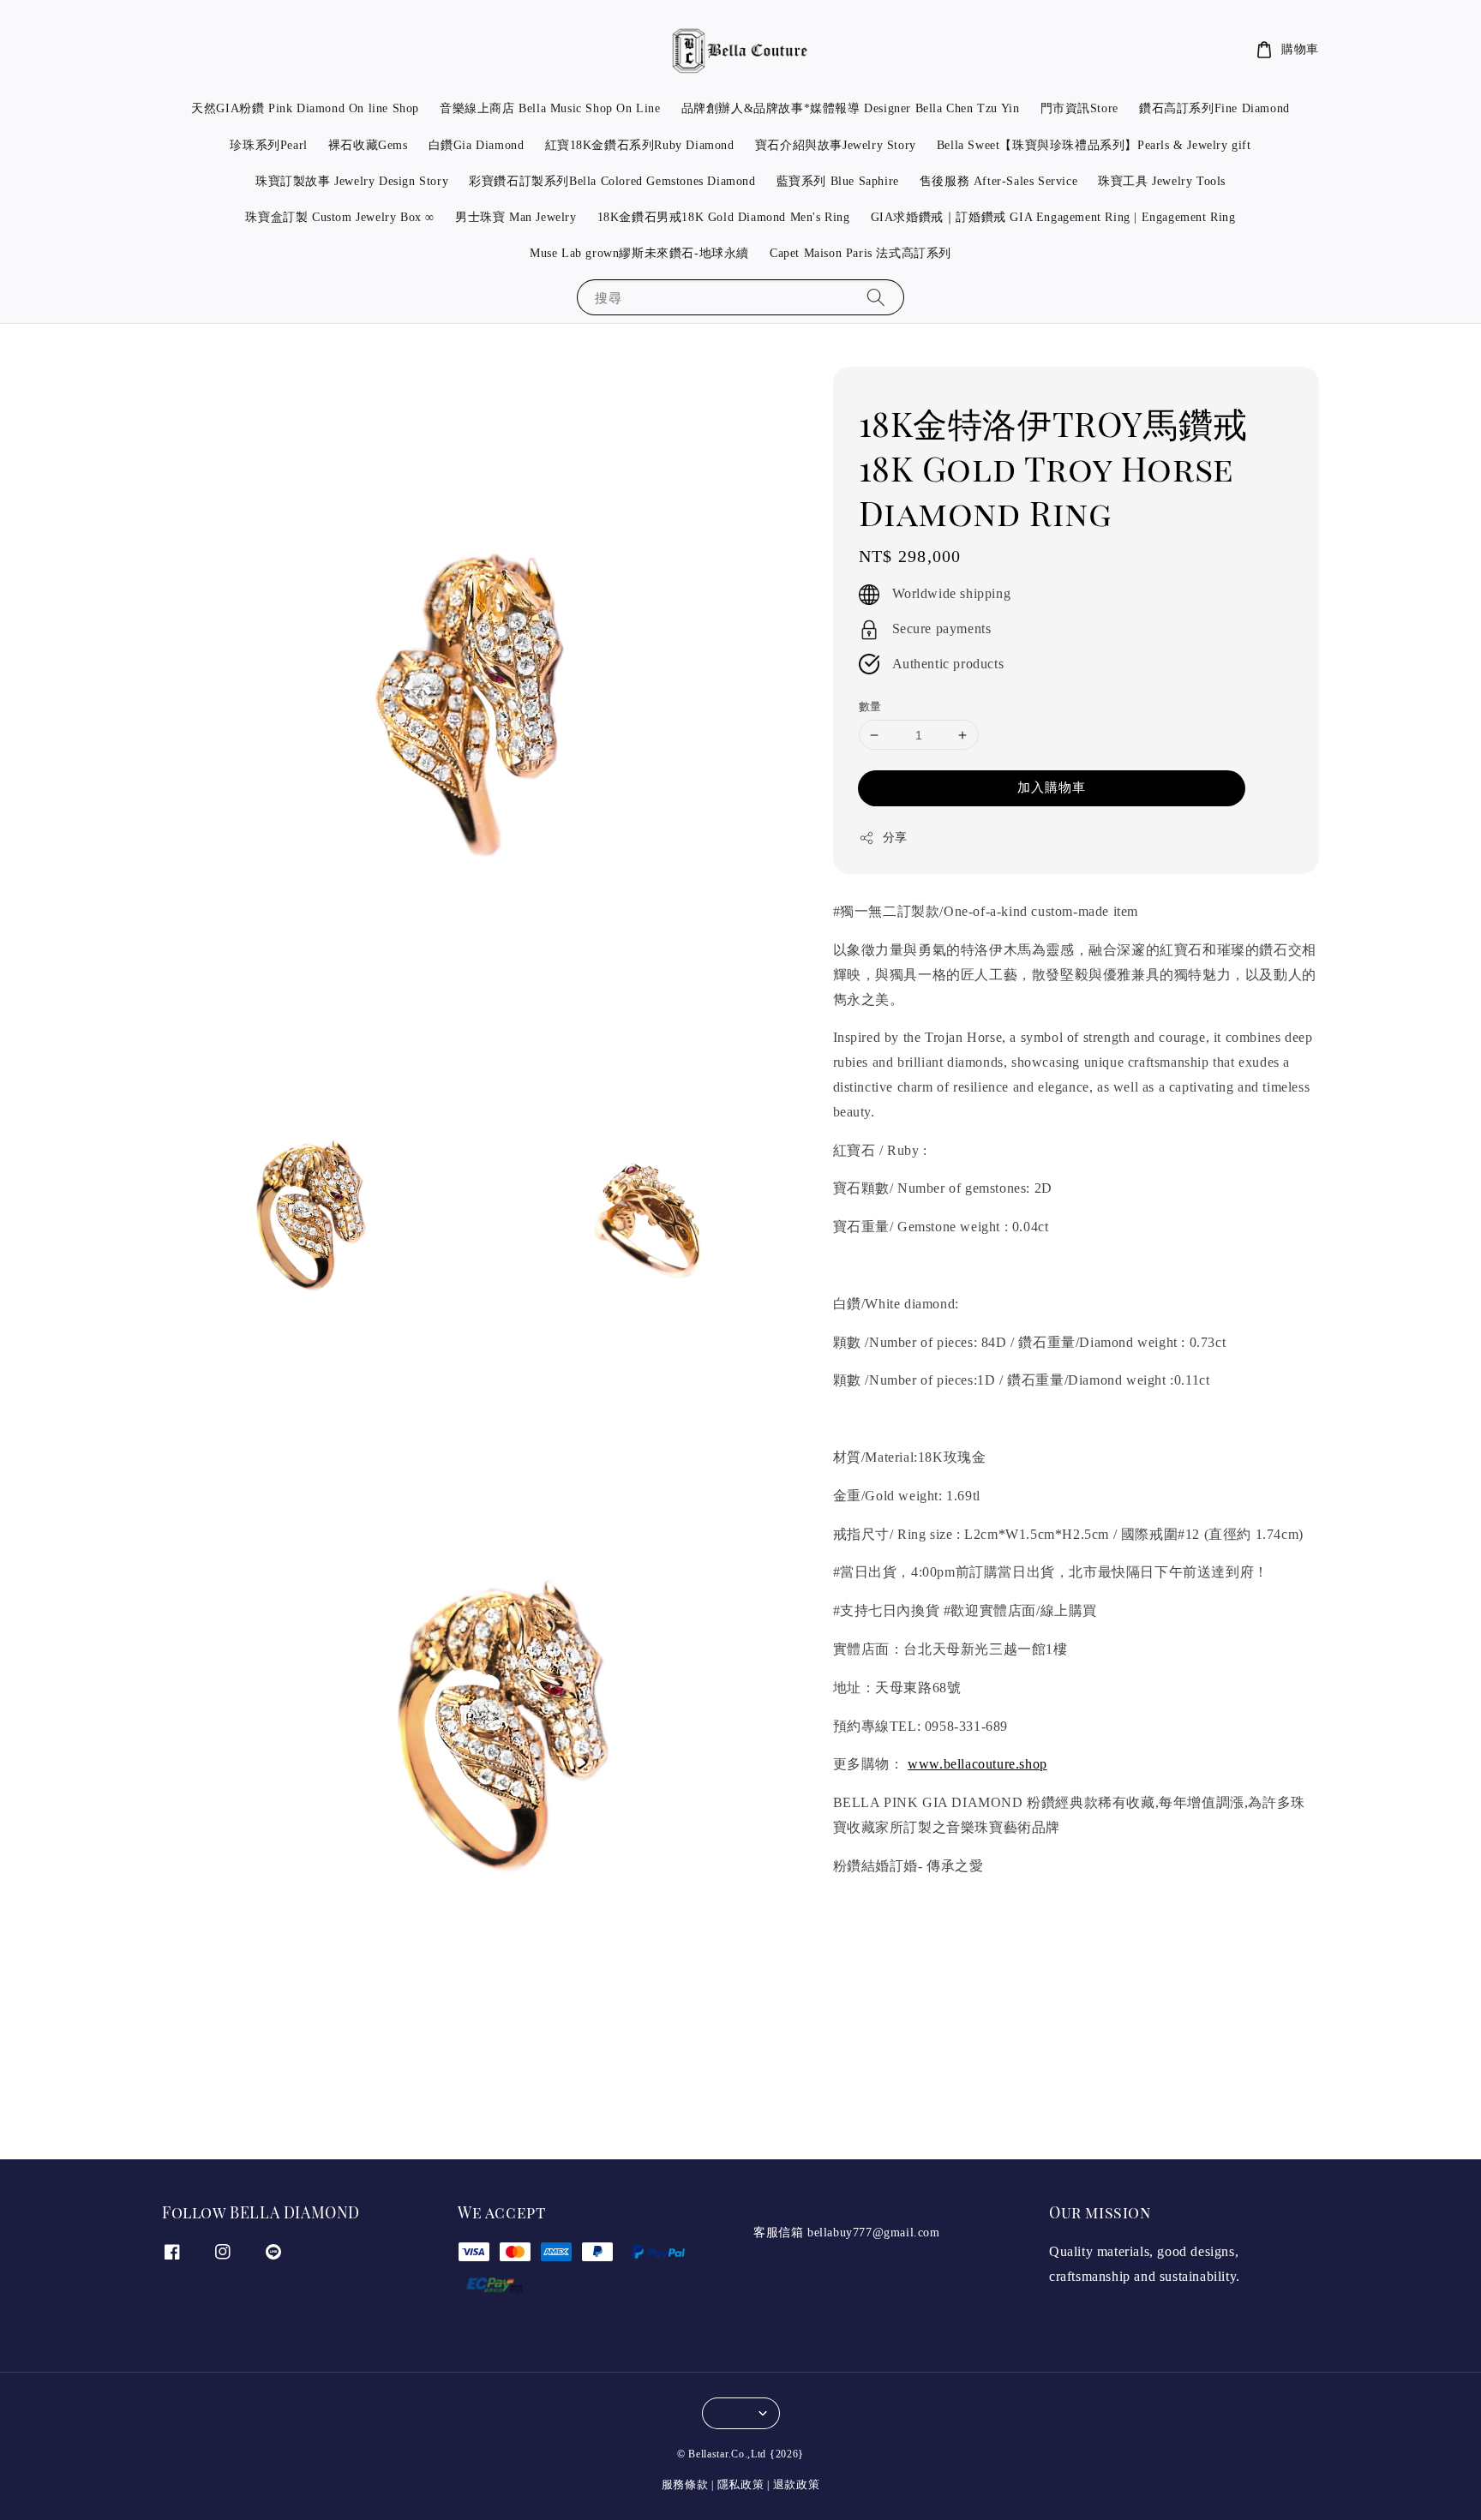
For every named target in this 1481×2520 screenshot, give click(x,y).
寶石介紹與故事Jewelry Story (836, 145)
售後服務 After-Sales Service (998, 181)
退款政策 (797, 2484)
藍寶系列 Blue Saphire (838, 181)
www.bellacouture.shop (977, 1765)
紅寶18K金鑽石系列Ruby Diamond (640, 145)
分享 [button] (895, 838)
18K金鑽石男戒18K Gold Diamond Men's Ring (724, 217)
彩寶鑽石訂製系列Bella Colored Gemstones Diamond (612, 181)
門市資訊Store (1079, 108)
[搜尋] (876, 297)
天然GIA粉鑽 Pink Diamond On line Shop (305, 108)
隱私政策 (741, 2484)
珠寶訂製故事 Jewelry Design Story (352, 181)
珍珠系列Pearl (268, 145)
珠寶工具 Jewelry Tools (1162, 181)
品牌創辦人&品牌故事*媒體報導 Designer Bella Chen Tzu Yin (851, 108)
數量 (870, 706)
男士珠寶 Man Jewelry (516, 217)
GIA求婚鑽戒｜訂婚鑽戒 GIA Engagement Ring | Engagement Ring (1053, 217)
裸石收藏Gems (368, 145)
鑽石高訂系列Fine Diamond (1214, 108)
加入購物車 (1052, 787)
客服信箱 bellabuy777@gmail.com (847, 2233)
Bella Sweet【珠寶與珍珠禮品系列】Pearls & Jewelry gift (1094, 145)
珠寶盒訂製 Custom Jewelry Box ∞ (340, 217)
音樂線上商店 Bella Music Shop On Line (550, 108)
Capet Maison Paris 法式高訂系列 (860, 253)
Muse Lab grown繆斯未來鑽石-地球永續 (639, 253)
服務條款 (685, 2484)
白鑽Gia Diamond (477, 145)
